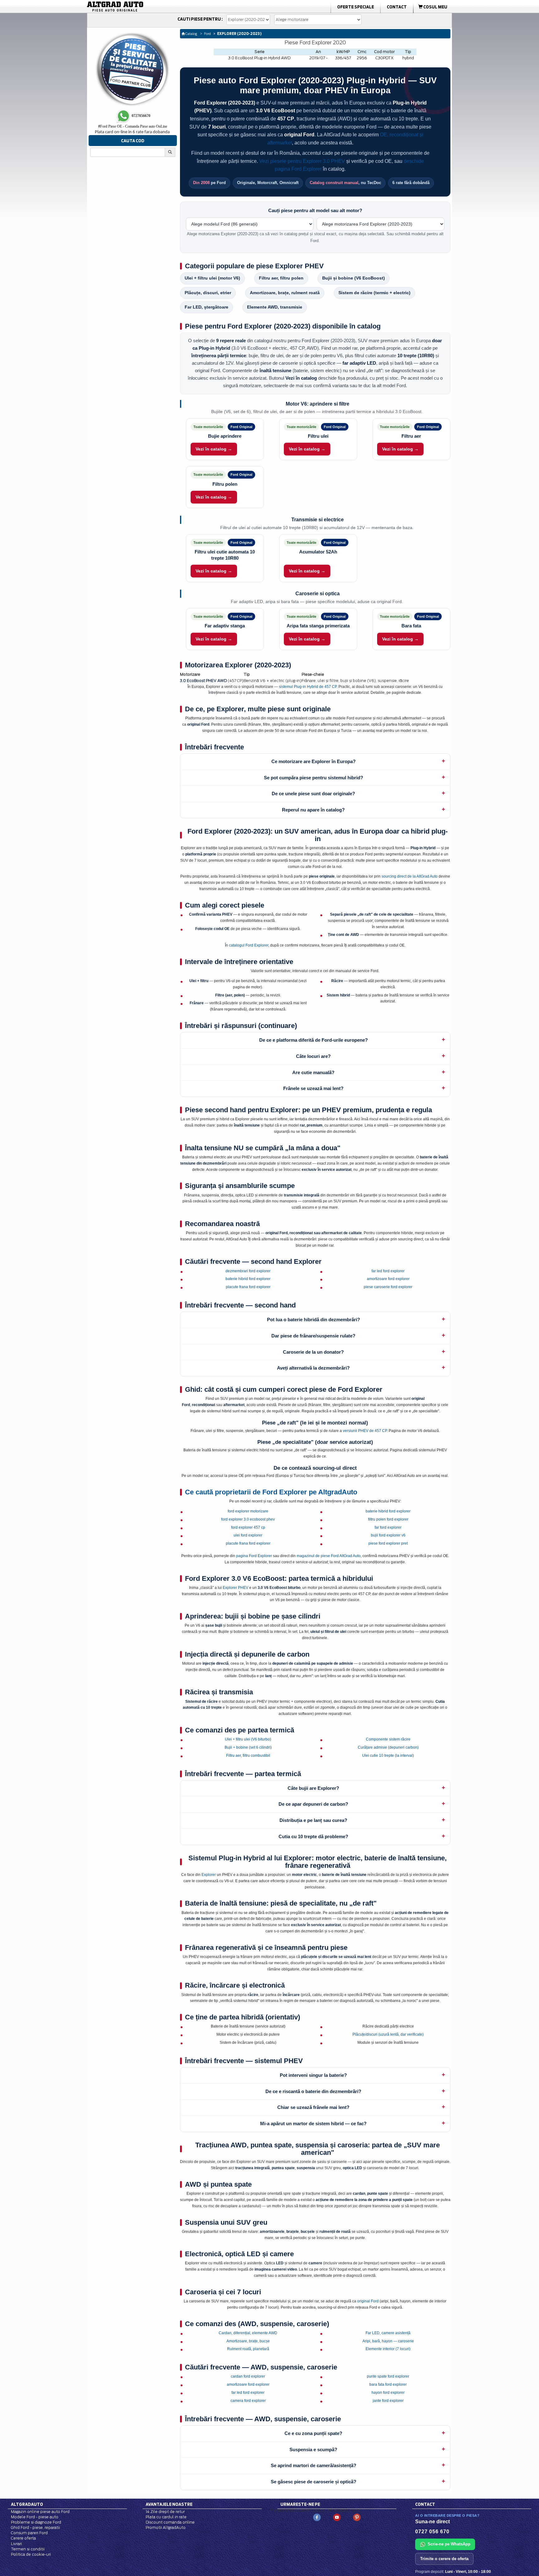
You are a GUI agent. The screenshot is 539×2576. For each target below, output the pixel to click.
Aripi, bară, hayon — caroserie (388, 2341)
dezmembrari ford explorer (248, 1271)
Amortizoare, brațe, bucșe (248, 2341)
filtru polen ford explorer (388, 1519)
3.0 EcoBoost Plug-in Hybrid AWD (259, 58)
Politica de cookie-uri (31, 2554)
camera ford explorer (248, 2401)
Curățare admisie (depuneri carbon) (388, 1747)
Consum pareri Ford (29, 2533)
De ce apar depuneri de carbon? (313, 1804)
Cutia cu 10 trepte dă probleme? (313, 1836)
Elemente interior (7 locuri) (388, 2349)
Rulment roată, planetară (248, 2349)
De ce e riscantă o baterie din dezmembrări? (313, 2091)
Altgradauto (27, 2504)
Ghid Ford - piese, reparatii (35, 2527)
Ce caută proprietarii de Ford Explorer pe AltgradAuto (271, 1492)
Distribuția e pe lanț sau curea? (313, 1820)
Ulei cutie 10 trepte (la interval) (388, 1755)
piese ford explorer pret (388, 1543)
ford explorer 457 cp (248, 1527)
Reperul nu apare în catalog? (313, 810)
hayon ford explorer (388, 2393)
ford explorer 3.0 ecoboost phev (248, 1519)
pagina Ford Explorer (254, 1556)
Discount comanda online (170, 2522)
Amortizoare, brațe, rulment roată (285, 293)
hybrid (408, 58)
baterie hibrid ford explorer (248, 1279)
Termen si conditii (28, 2549)
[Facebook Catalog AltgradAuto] (317, 2517)
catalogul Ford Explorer (249, 945)
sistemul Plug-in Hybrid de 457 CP (308, 687)
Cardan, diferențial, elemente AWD (248, 2333)
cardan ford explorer (248, 2376)
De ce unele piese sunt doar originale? (313, 794)
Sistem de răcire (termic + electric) (374, 293)
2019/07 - (318, 58)
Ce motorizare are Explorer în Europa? (313, 761)
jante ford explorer (388, 2401)
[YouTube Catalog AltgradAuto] (337, 2517)
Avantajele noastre (169, 2504)
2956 (362, 58)
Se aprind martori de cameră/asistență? (313, 2465)
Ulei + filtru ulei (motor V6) (212, 278)
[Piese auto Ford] (145, 7)
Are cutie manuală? (313, 1072)
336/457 (343, 58)
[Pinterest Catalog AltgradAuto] (357, 2517)
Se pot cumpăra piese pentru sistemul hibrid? (313, 778)
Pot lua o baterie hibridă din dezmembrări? (313, 1320)
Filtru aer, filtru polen (281, 278)
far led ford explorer (388, 1271)
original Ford (368, 2301)
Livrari (16, 2544)
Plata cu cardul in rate (166, 2517)
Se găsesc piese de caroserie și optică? (313, 2482)
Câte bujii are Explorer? (313, 1788)
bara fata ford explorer (388, 2384)
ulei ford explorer (248, 1535)
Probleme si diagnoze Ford (36, 2522)
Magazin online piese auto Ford (40, 2512)
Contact (397, 7)
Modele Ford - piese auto (35, 2517)
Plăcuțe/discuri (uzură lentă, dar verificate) (388, 2034)
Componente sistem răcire (388, 1739)
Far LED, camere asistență (388, 2333)
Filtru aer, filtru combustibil (248, 1755)
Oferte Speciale (356, 7)
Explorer (209, 1875)
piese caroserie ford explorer (388, 1287)
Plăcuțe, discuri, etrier (208, 293)
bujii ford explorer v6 (388, 1535)
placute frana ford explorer (248, 1287)
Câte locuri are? (313, 1056)
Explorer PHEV (236, 1588)
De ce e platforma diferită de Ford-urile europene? (313, 1040)
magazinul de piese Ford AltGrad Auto (329, 1556)
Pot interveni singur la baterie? (313, 2075)
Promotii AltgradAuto (166, 2527)
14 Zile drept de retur (165, 2512)
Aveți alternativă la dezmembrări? (313, 1368)
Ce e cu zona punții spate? (313, 2433)
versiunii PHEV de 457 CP (365, 1431)
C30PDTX (385, 58)
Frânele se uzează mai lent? (313, 1088)
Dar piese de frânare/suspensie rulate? (313, 1336)
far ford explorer (388, 1527)
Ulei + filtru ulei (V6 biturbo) (248, 1739)
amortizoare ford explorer (388, 1279)
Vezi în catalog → (214, 449)
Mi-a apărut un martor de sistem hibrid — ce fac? (313, 2123)
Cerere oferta (23, 2538)
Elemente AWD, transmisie (275, 307)
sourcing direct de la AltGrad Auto (410, 876)
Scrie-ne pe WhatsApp (449, 2544)
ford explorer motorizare (248, 1511)
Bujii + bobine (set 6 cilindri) (248, 1747)
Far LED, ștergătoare (206, 307)
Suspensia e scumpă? (313, 2449)
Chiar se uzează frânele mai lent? (313, 2107)
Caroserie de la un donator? (313, 1352)
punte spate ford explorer (388, 2376)
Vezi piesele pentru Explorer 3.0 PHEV (302, 161)
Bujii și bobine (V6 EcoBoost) (354, 278)
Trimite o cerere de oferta (444, 2559)
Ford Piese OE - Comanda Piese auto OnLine (133, 126)
